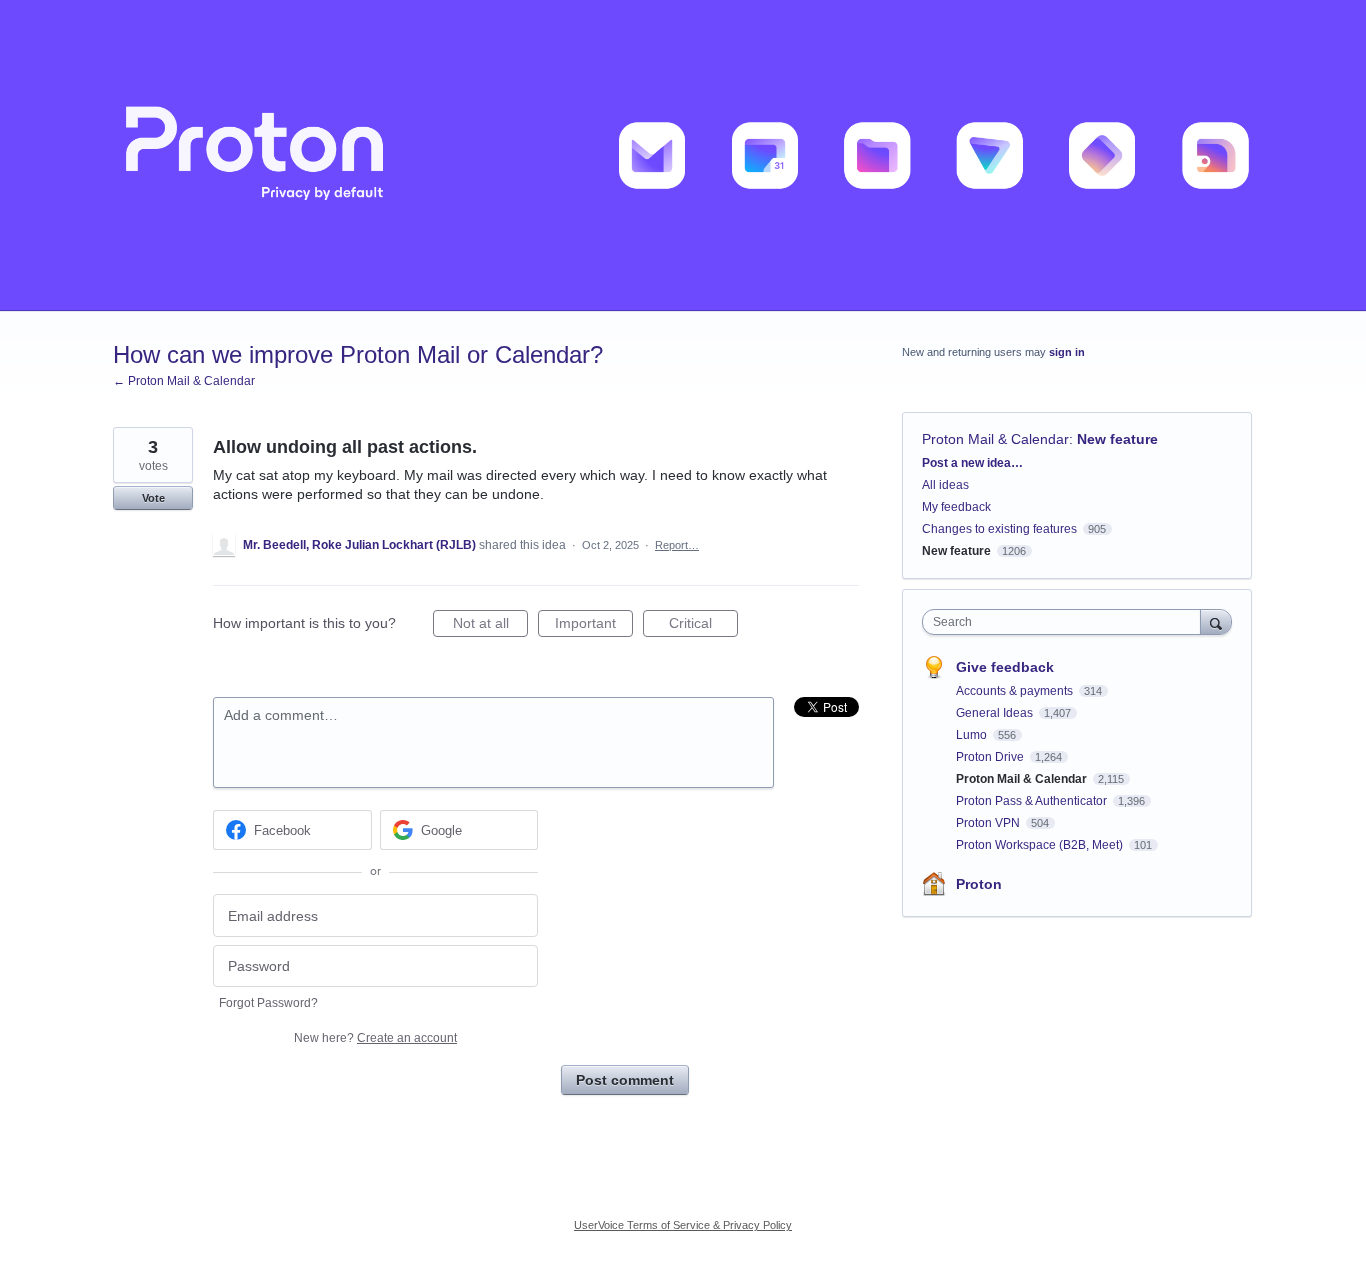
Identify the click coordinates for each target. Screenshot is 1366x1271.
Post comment (625, 1080)
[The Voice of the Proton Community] (683, 155)
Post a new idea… (972, 463)
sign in (1067, 352)
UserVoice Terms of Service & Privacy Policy (683, 1225)
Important (594, 626)
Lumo (973, 735)
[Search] (1216, 621)
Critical (703, 626)
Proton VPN (989, 823)
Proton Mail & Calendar (995, 439)
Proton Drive (991, 757)
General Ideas (996, 713)
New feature (1117, 439)
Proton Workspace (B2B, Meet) (1041, 845)
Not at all (490, 626)
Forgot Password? (268, 1003)
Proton (979, 884)
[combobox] (1066, 622)
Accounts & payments (1016, 691)
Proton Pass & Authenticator (1033, 801)
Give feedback (1005, 667)
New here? (375, 1038)
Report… (677, 545)
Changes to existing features (999, 529)
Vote (153, 498)
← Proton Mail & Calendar (184, 381)
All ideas (945, 485)
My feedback (956, 507)
